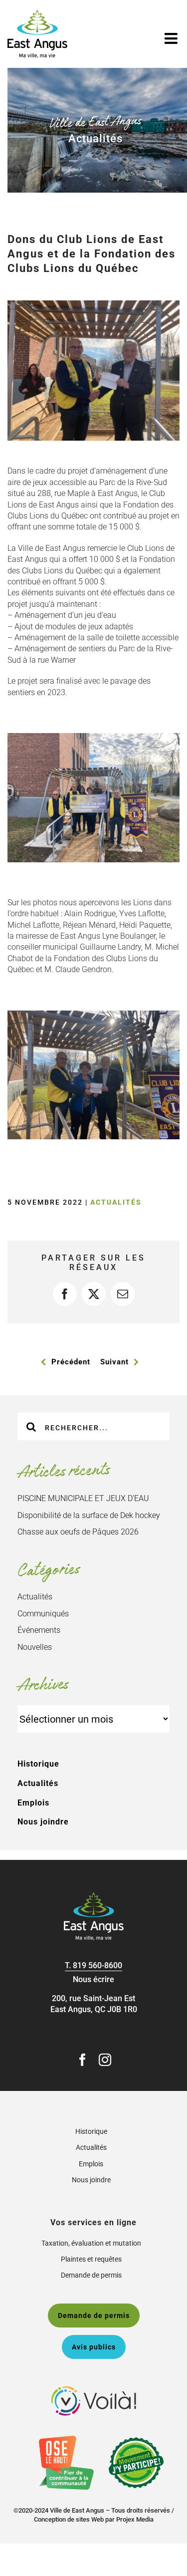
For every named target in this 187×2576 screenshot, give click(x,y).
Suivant (114, 1362)
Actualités (116, 1202)
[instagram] (105, 2060)
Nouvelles (35, 1647)
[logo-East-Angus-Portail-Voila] (94, 2390)
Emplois (33, 1803)
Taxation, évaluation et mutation (91, 2243)
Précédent (71, 1362)
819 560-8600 (97, 1965)
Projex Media (135, 2519)
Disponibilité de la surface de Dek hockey (89, 1515)
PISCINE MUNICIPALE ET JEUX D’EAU (83, 1498)
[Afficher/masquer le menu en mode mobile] (172, 38)
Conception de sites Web (69, 2519)
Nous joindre (43, 1822)
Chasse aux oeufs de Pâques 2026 (78, 1532)
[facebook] (83, 2060)
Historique (38, 1764)
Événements (39, 1630)
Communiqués (43, 1614)
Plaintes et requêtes (91, 2259)
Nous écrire (93, 1979)
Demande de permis (91, 2275)
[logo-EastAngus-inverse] (94, 1896)
